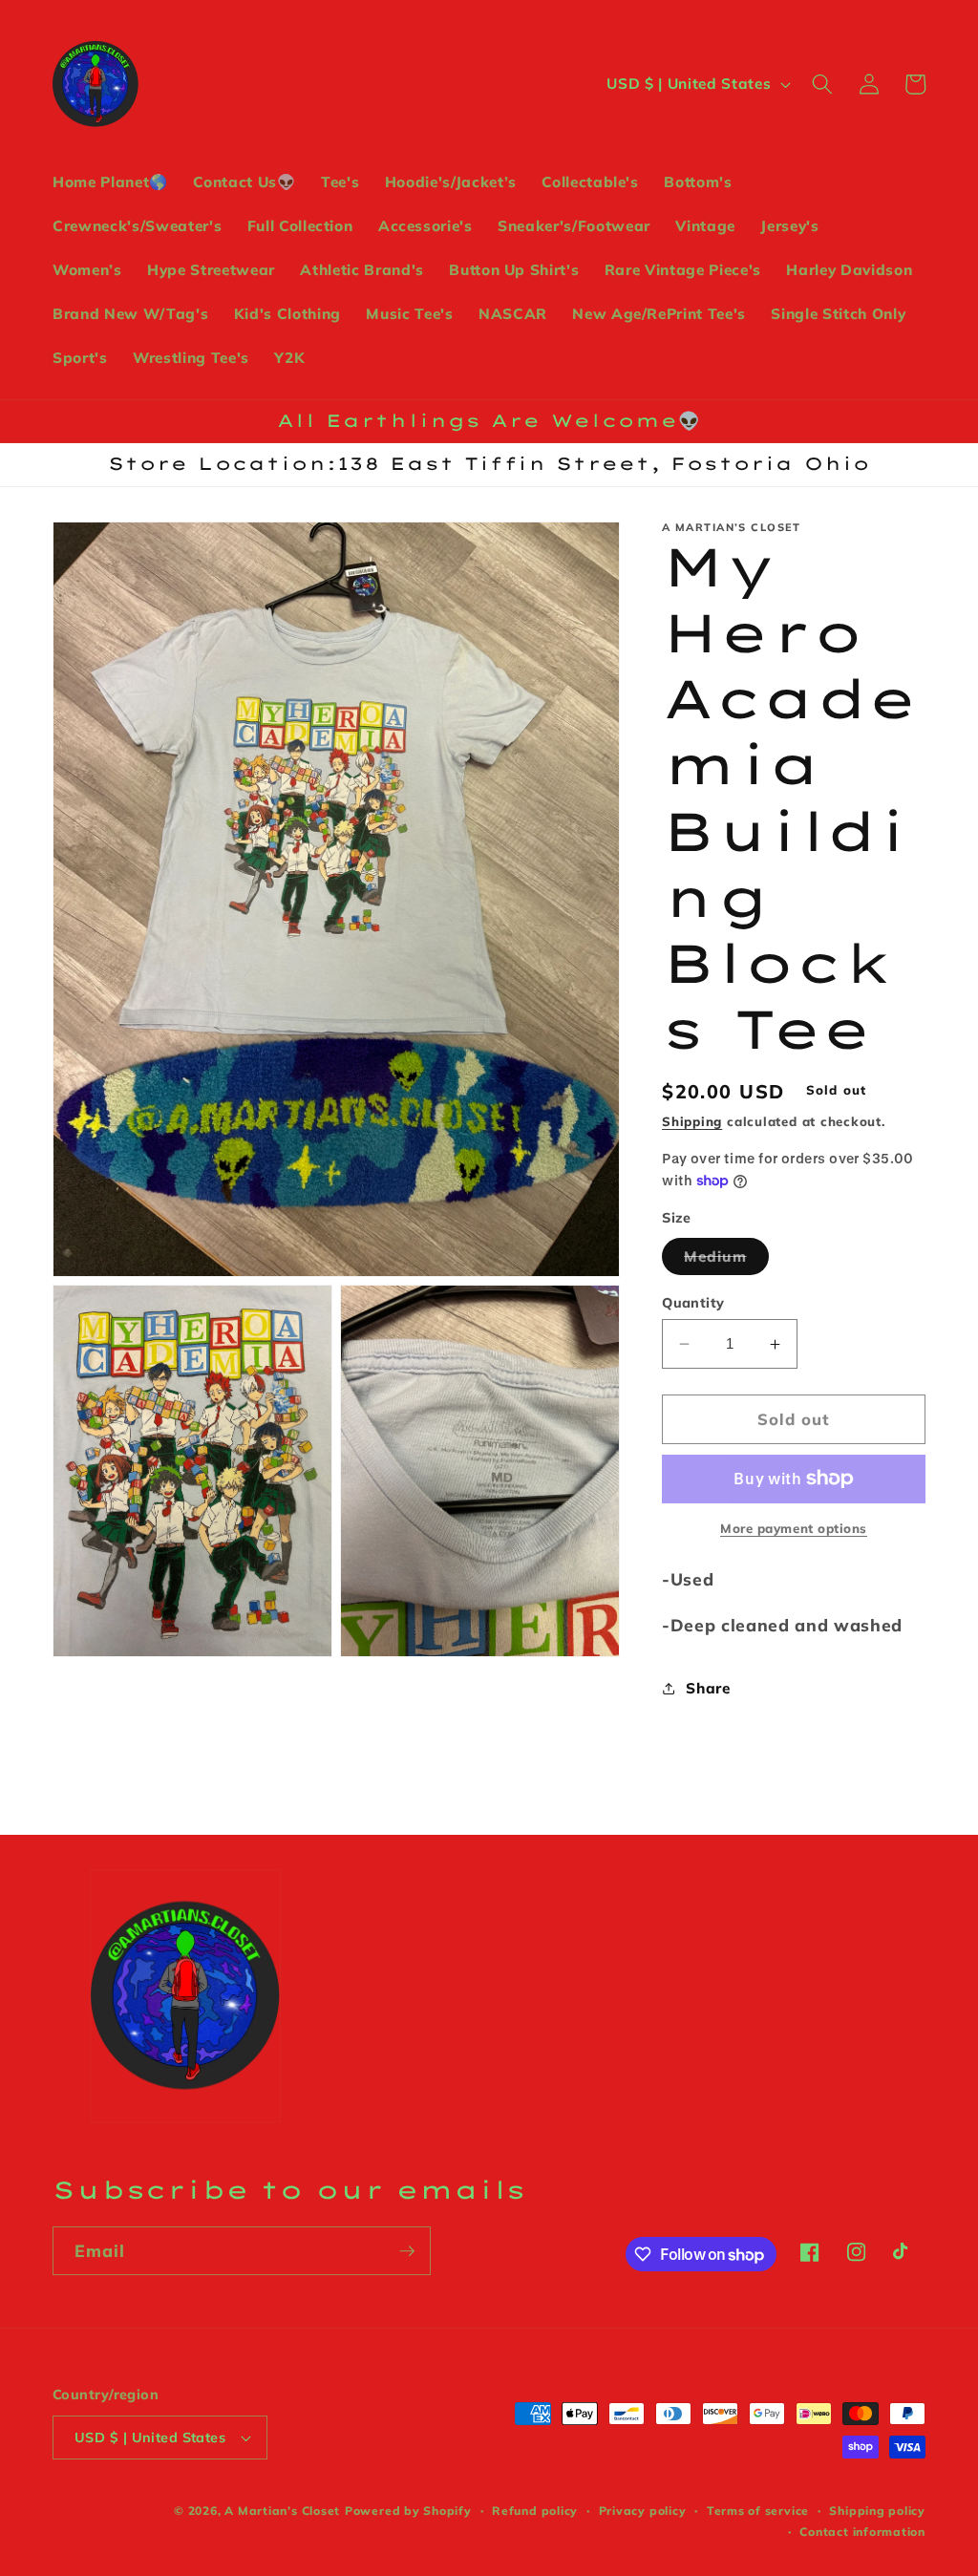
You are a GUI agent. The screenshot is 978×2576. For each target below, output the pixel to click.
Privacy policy (643, 2511)
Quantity (693, 1303)
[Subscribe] (407, 2251)
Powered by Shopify (408, 2511)
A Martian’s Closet (282, 2511)
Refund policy (535, 2511)
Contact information (862, 2532)
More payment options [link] (794, 1528)
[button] (822, 84)
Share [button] (708, 1688)
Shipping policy (877, 2511)
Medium (726, 1261)
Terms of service (758, 2511)
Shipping (692, 1121)
